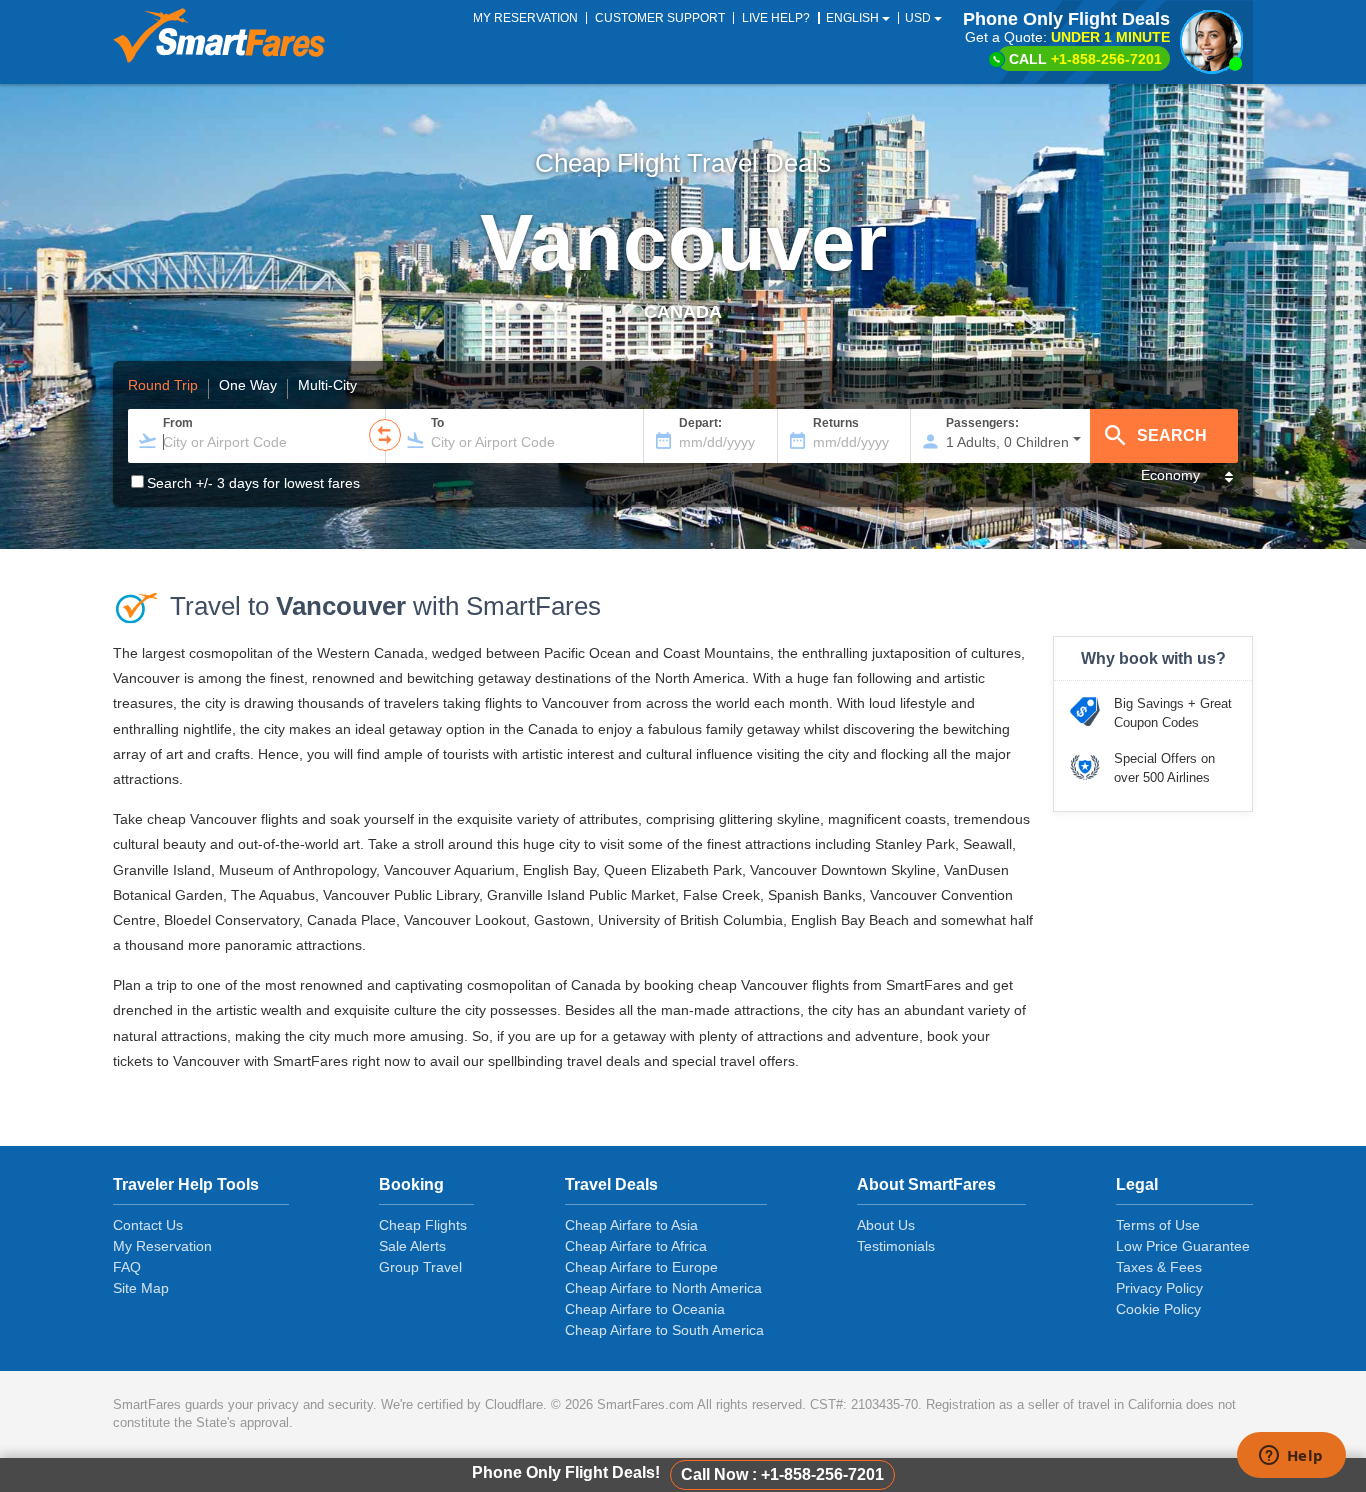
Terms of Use (1158, 1225)
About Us (886, 1225)
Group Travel (420, 1267)
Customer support (660, 18)
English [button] (854, 18)
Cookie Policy (1158, 1309)
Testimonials (896, 1246)
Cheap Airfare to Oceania (645, 1309)
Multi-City (327, 386)
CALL (1085, 59)
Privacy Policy (1159, 1288)
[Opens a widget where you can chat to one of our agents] (1291, 1457)
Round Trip (163, 386)
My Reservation (162, 1246)
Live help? (776, 18)
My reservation (525, 18)
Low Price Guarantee (1183, 1246)
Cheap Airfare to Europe (641, 1267)
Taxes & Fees (1159, 1267)
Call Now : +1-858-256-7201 (782, 1474)
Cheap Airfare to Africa (636, 1246)
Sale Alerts (412, 1246)
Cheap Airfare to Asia (631, 1225)
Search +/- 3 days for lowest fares (253, 483)
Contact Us (148, 1225)
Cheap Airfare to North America (663, 1288)
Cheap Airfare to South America (664, 1330)
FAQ (127, 1267)
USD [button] (919, 18)
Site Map (141, 1288)
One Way (248, 386)
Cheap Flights (423, 1225)
